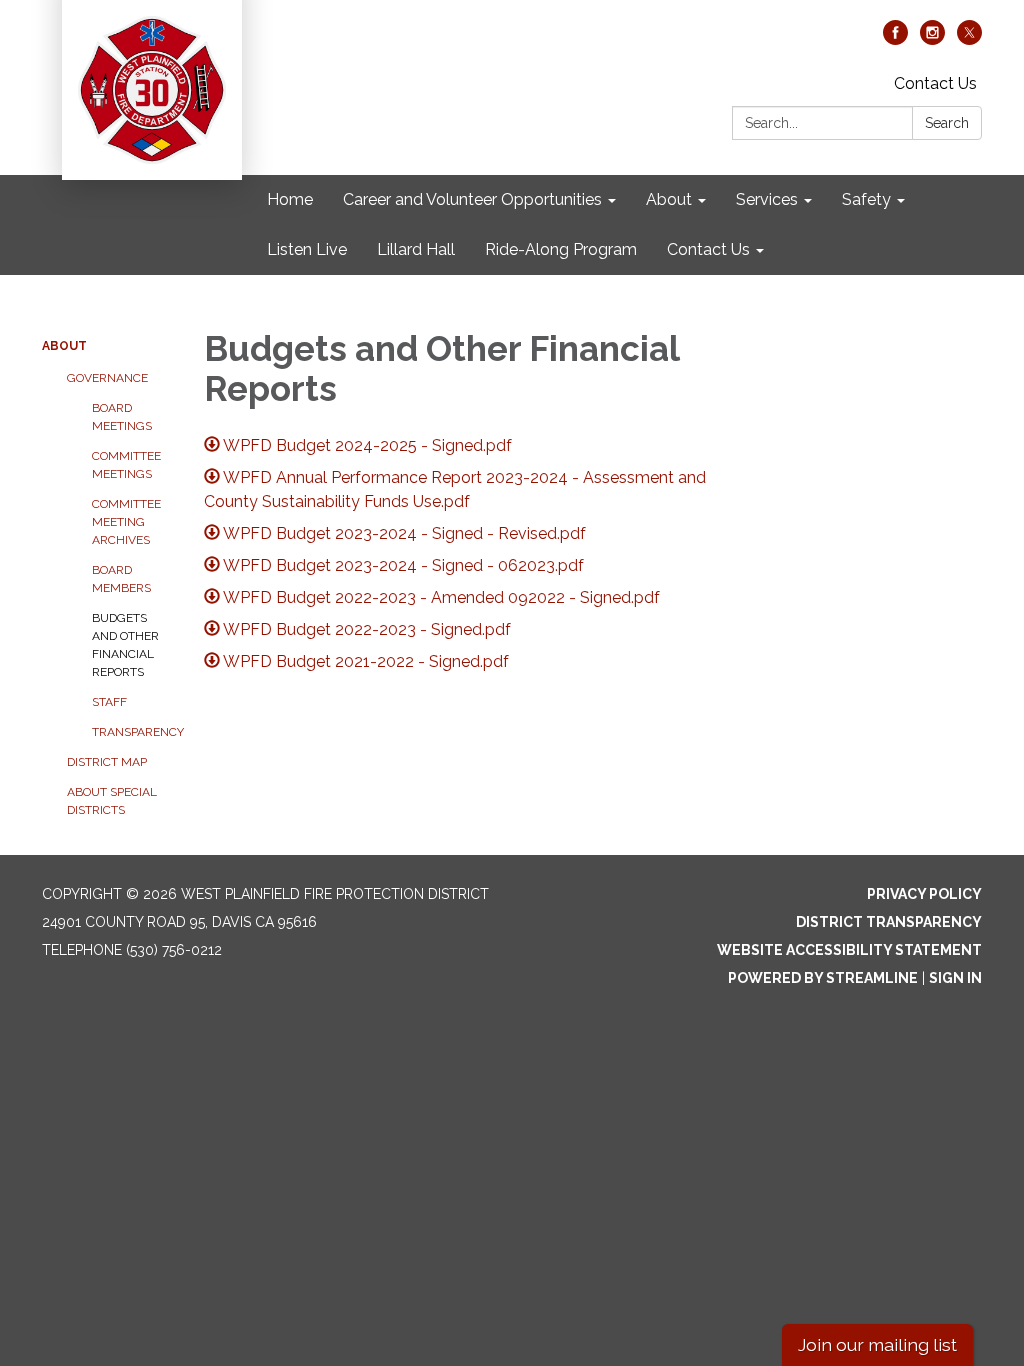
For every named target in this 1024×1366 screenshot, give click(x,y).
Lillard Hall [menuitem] (416, 249)
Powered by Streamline (823, 978)
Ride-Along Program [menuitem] (561, 249)
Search (947, 123)
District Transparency (889, 922)
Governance (107, 378)
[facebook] (895, 39)
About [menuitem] (669, 199)
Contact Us (935, 83)
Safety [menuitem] (866, 199)
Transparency (133, 732)
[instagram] (932, 39)
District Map (107, 762)
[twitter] (969, 39)
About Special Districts (112, 801)
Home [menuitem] (290, 199)
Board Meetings (122, 417)
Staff (109, 702)
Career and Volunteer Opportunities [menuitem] (472, 199)
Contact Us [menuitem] (708, 249)
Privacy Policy (924, 894)
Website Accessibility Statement (849, 950)
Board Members (121, 579)
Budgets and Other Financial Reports (125, 645)
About (64, 346)
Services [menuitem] (767, 199)
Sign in (955, 978)
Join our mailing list (877, 1344)
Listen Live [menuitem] (307, 249)
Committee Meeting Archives (126, 522)
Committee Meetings (126, 465)
